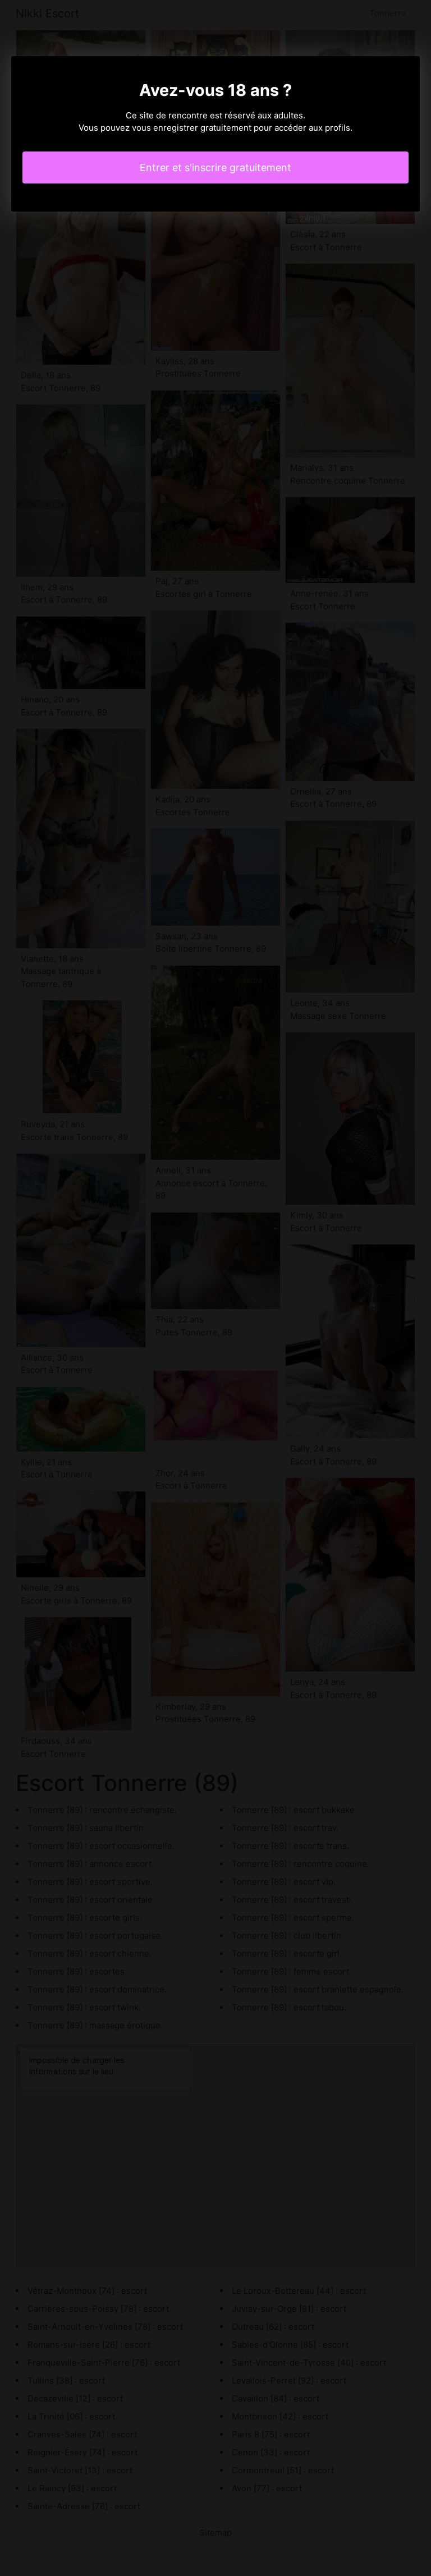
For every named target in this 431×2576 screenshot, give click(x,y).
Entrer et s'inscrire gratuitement (215, 167)
